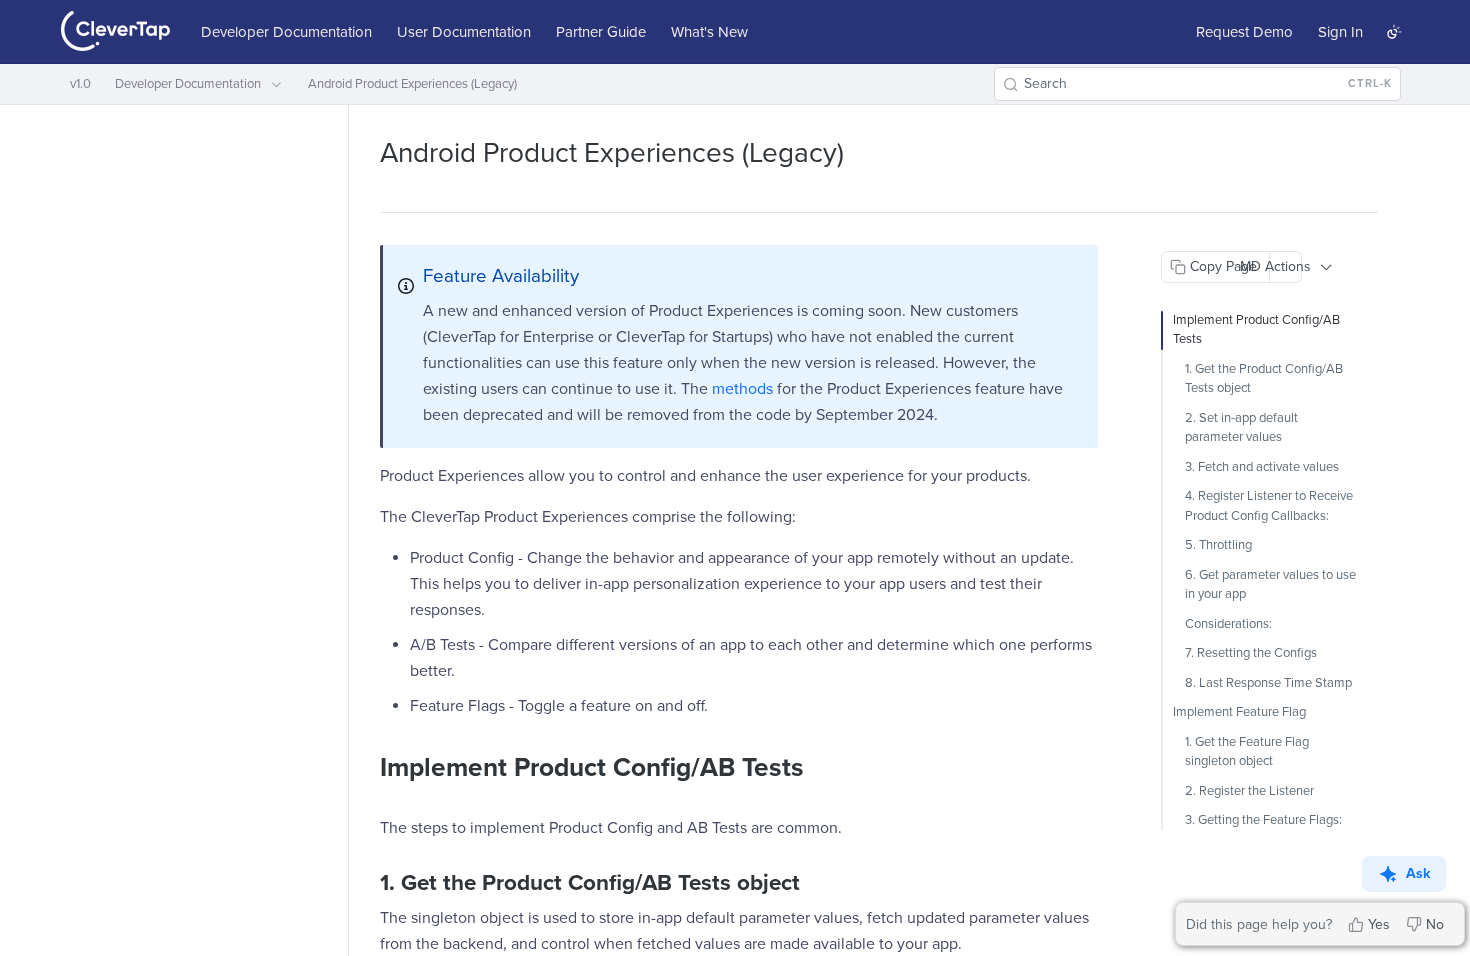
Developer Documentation (286, 32)
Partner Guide (601, 32)
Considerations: (1228, 624)
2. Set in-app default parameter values (1241, 428)
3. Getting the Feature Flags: (1263, 820)
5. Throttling (1218, 545)
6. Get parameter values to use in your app (1270, 585)
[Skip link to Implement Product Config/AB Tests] (366, 769)
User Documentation (464, 32)
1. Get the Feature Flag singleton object (1247, 752)
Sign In (1340, 32)
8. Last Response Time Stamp (1268, 683)
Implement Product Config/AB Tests (1256, 330)
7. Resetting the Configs (1251, 653)
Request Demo (1244, 32)
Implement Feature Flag (1239, 712)
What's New (709, 32)
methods (742, 389)
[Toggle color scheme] (1394, 32)
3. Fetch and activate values (1262, 467)
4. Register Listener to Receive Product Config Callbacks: (1269, 506)
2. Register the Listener (1249, 791)
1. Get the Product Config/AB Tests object (1264, 379)
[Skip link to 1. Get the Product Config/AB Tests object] (366, 883)
